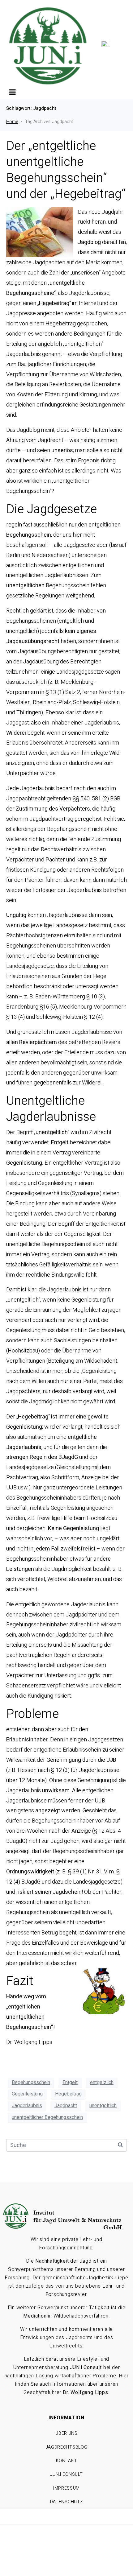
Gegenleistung (27, 2094)
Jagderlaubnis (27, 2106)
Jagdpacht (66, 2106)
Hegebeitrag (68, 2094)
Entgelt (70, 2083)
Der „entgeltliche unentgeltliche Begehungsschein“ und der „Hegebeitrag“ (66, 170)
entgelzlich (102, 2083)
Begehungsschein (31, 2083)
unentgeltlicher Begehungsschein (47, 2117)
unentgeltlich (103, 2106)
